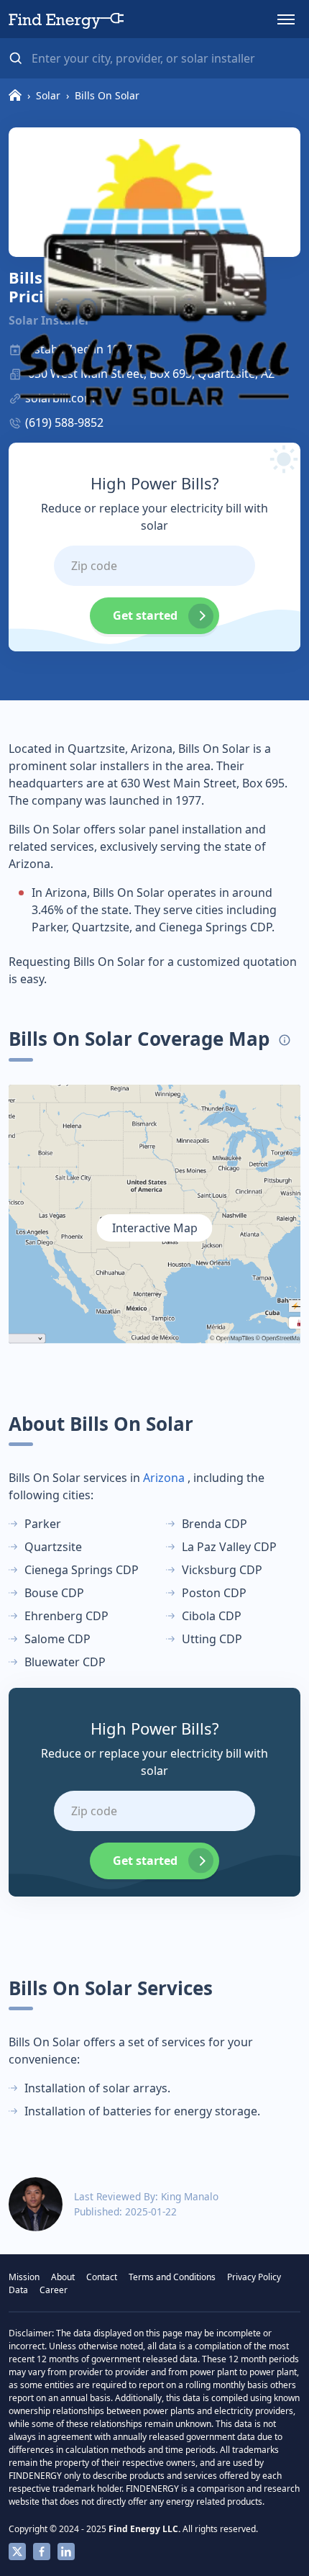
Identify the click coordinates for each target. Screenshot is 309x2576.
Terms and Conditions (172, 2277)
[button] (286, 19)
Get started (145, 615)
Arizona (164, 1478)
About (63, 2277)
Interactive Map (155, 1228)
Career (54, 2290)
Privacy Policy (254, 2277)
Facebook (42, 2552)
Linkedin (66, 2552)
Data (18, 2290)
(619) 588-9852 (64, 422)
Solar (48, 95)
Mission (24, 2277)
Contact (102, 2277)
